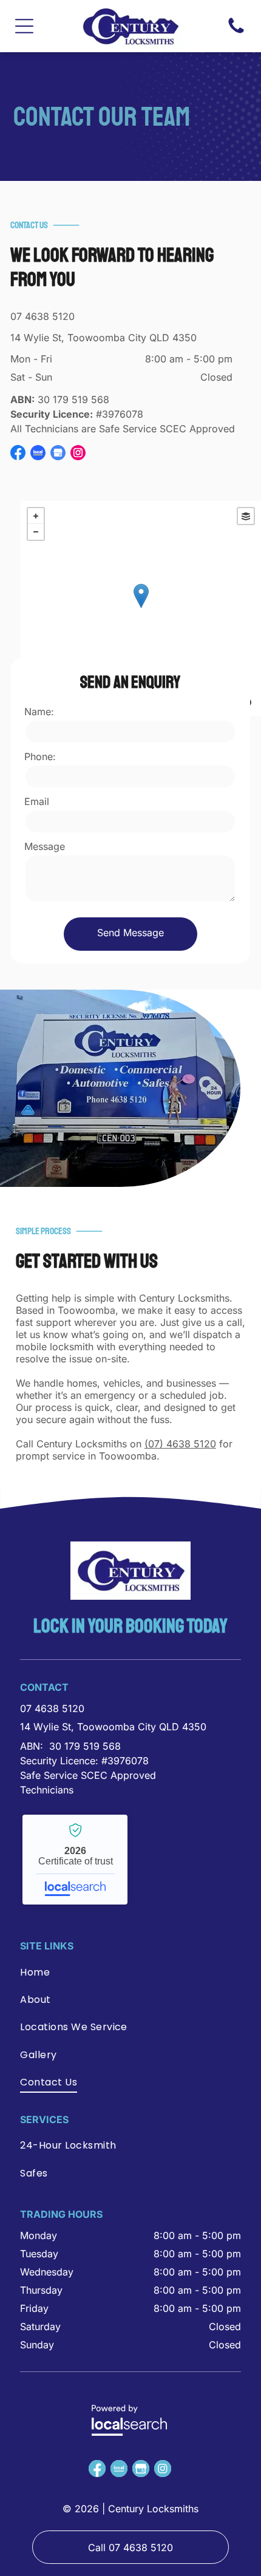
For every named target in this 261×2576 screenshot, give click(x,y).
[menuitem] (105, 1975)
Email (37, 801)
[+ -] (141, 609)
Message (45, 846)
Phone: (40, 756)
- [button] (36, 532)
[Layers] (246, 516)
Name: (39, 712)
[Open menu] (24, 26)
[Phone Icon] (236, 32)
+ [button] (36, 516)
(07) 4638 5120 (180, 1444)
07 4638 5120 (42, 316)
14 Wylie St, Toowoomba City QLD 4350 (103, 338)
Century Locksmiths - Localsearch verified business (75, 1860)
